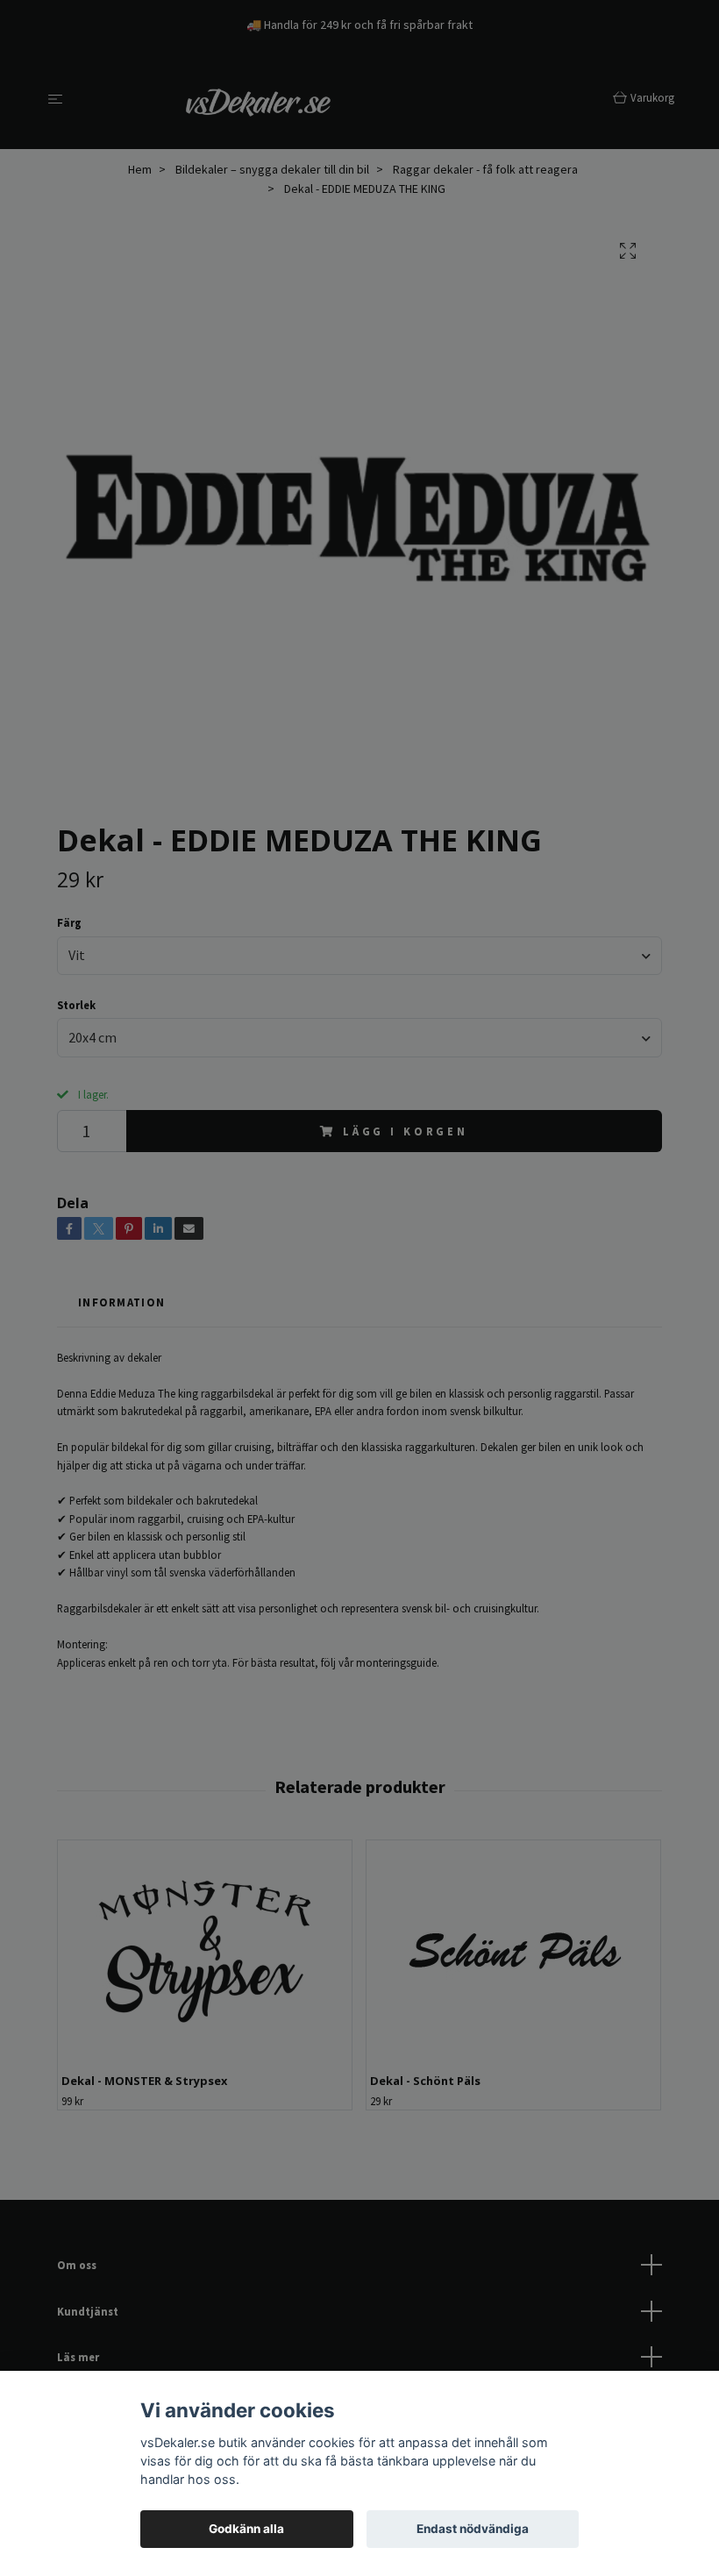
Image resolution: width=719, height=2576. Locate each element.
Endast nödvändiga (473, 2529)
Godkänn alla (246, 2529)
